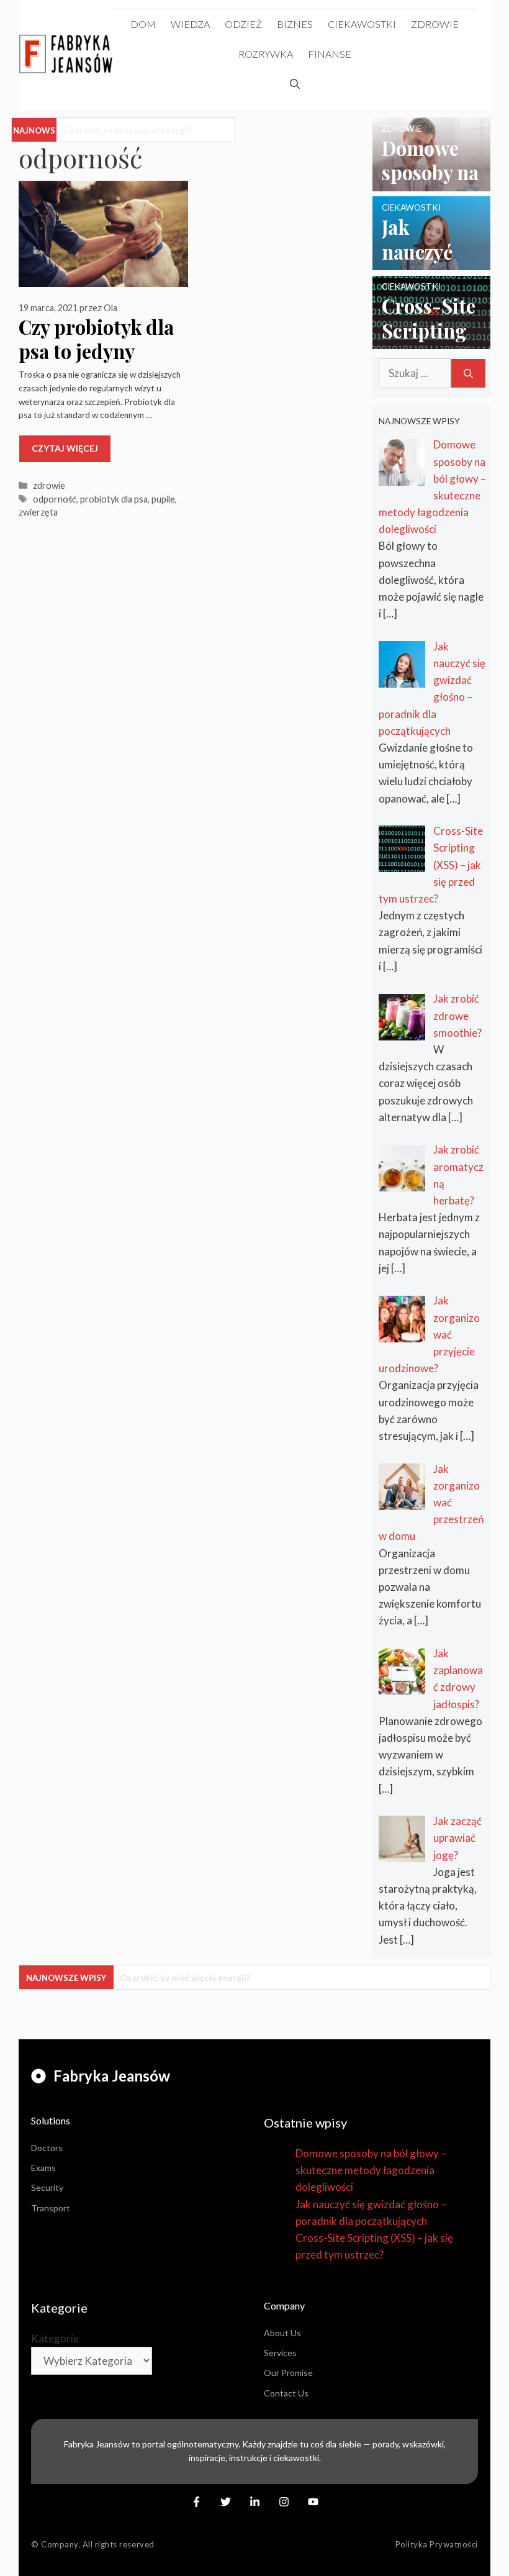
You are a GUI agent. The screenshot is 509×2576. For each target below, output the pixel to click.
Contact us (286, 2393)
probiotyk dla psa (114, 499)
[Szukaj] (468, 373)
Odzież (243, 24)
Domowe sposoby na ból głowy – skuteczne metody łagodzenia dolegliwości (371, 2170)
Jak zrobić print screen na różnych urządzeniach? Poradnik (196, 130)
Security (47, 2187)
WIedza (190, 24)
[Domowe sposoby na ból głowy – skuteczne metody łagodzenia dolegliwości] (431, 183)
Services (280, 2353)
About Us (282, 2333)
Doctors (47, 2148)
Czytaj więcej (65, 448)
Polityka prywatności (437, 2544)
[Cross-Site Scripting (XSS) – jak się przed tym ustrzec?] (431, 341)
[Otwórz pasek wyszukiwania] (295, 84)
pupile (163, 499)
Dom (143, 24)
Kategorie (55, 2338)
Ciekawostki (362, 24)
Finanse (330, 54)
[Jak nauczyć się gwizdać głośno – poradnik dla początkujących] (431, 262)
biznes (295, 24)
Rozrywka (266, 54)
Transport (51, 2208)
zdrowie (435, 24)
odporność (55, 499)
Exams (43, 2168)
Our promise (288, 2373)
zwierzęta (38, 512)
